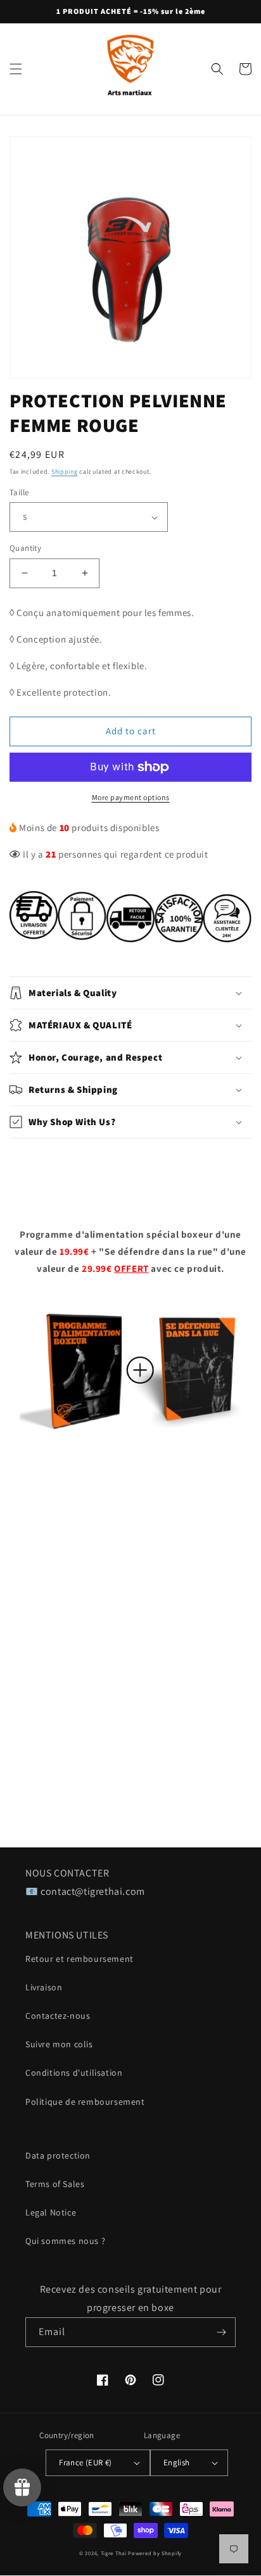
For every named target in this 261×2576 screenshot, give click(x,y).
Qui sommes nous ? (65, 2241)
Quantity (25, 548)
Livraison (44, 1987)
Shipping (65, 471)
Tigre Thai (114, 2553)
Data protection (58, 2155)
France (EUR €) (86, 2462)
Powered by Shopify (155, 2553)
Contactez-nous (58, 2016)
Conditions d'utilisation (74, 2073)
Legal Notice (51, 2212)
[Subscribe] (221, 2332)
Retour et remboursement (80, 1959)
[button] (16, 69)
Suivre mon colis (59, 2044)
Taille (19, 492)
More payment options (131, 797)
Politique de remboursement (85, 2102)
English (177, 2462)
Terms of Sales (55, 2184)
